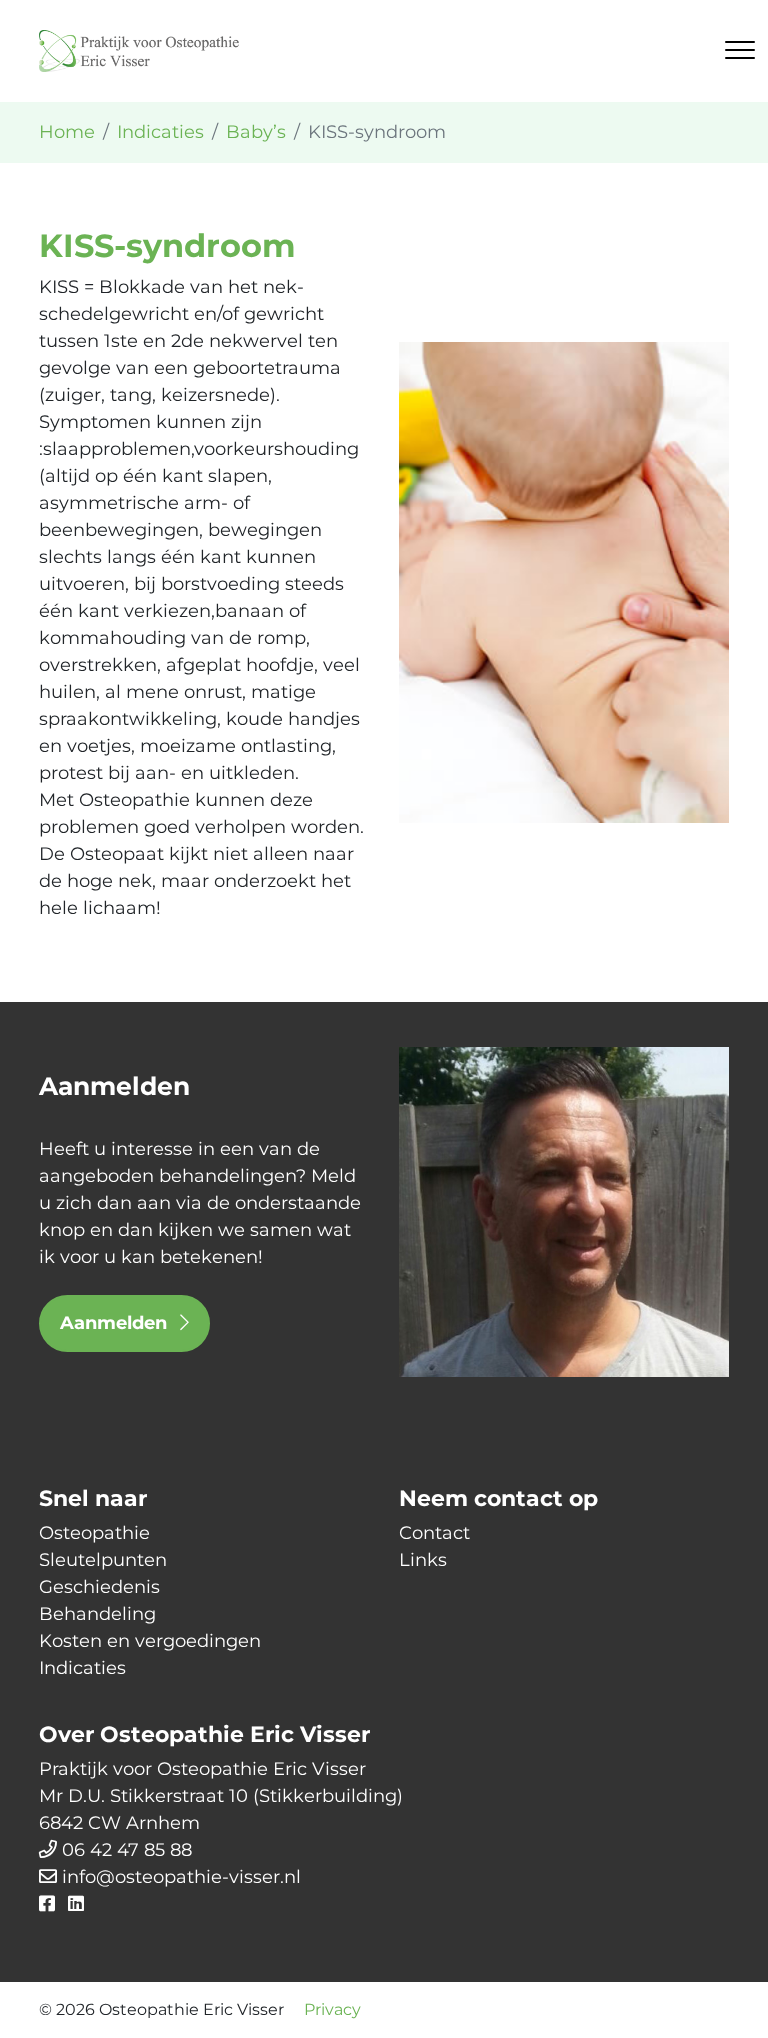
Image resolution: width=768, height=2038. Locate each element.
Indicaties (82, 1668)
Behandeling (97, 1614)
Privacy (332, 2009)
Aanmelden (116, 1323)
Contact (434, 1533)
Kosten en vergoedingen (150, 1641)
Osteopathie (94, 1533)
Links (423, 1560)
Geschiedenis (99, 1587)
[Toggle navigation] (740, 50)
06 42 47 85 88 (127, 1850)
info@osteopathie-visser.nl (181, 1877)
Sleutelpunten (103, 1560)
